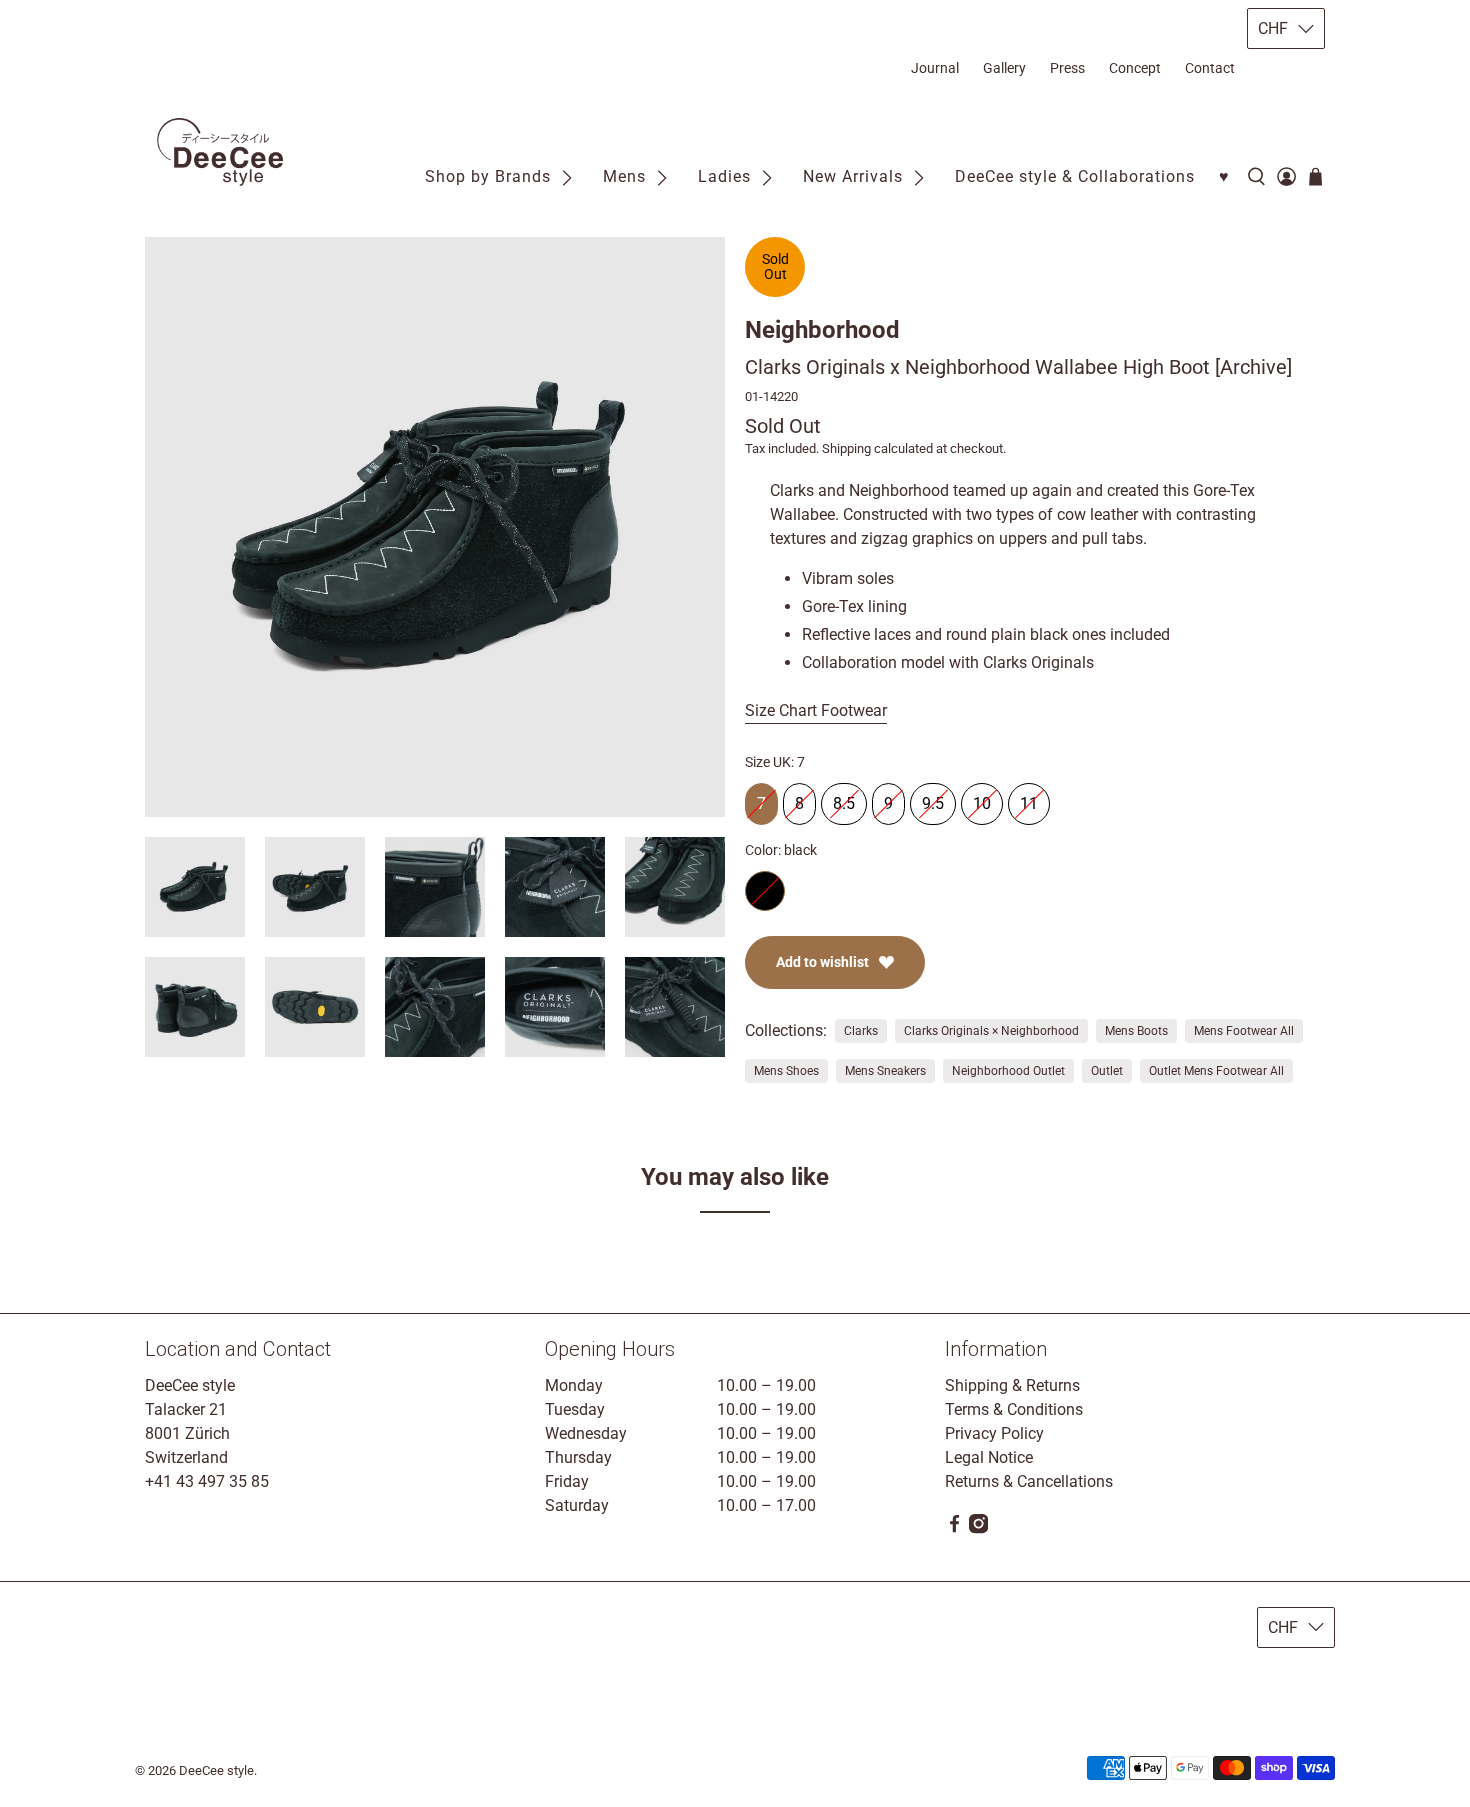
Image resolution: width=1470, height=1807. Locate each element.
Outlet (1107, 1071)
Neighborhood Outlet (1008, 1071)
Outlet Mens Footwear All (1216, 1071)
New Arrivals (853, 176)
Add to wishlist (822, 962)
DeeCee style (216, 1770)
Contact (1210, 68)
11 (1029, 798)
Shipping (846, 448)
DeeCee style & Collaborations (1075, 176)
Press (1067, 68)
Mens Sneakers (885, 1071)
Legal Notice (989, 1457)
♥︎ (1224, 176)
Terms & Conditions (1014, 1409)
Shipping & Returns (1012, 1385)
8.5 (844, 798)
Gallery (1004, 68)
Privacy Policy (994, 1433)
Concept (1135, 68)
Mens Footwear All (1244, 1031)
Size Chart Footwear (816, 710)
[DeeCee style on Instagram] (978, 1528)
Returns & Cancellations (1029, 1481)
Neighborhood (822, 330)
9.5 (933, 798)
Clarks (861, 1031)
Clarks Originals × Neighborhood (991, 1031)
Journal (935, 68)
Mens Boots (1136, 1031)
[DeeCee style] (220, 152)
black (765, 891)
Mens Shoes (786, 1071)
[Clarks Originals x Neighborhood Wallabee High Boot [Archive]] (435, 527)
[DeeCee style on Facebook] (954, 1528)
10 (982, 798)
